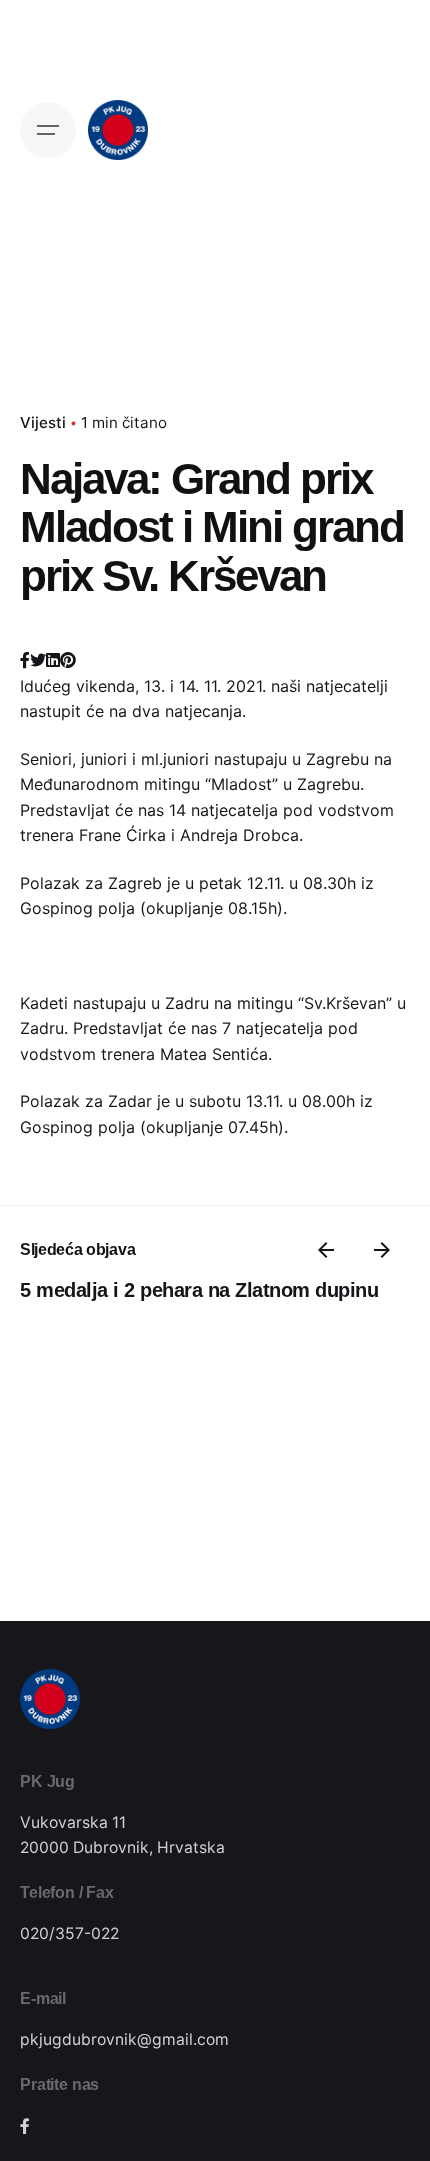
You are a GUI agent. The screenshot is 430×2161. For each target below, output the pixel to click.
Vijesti (43, 422)
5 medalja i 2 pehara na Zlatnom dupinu (199, 1290)
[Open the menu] (48, 130)
